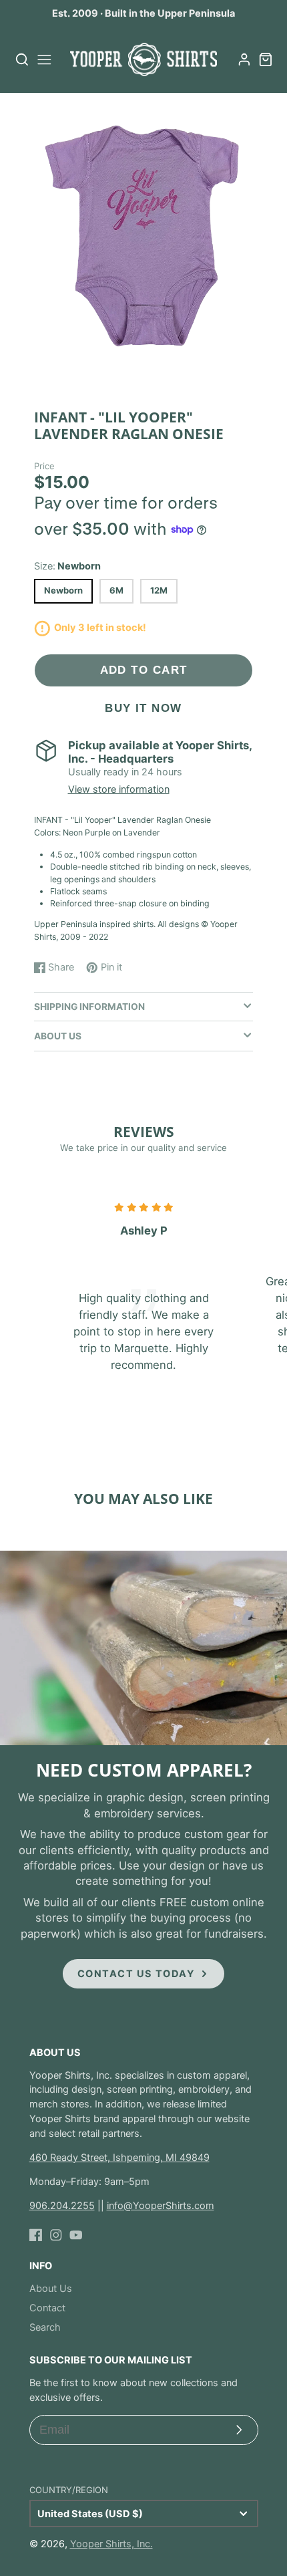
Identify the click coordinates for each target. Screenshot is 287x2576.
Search (45, 2327)
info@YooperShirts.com (161, 2206)
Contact (47, 2308)
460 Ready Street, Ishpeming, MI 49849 (119, 2158)
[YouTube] (76, 2235)
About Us (51, 2289)
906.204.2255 (62, 2206)
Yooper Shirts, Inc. (111, 2544)
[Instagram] (56, 2235)
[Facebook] (36, 2235)
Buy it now (143, 708)
